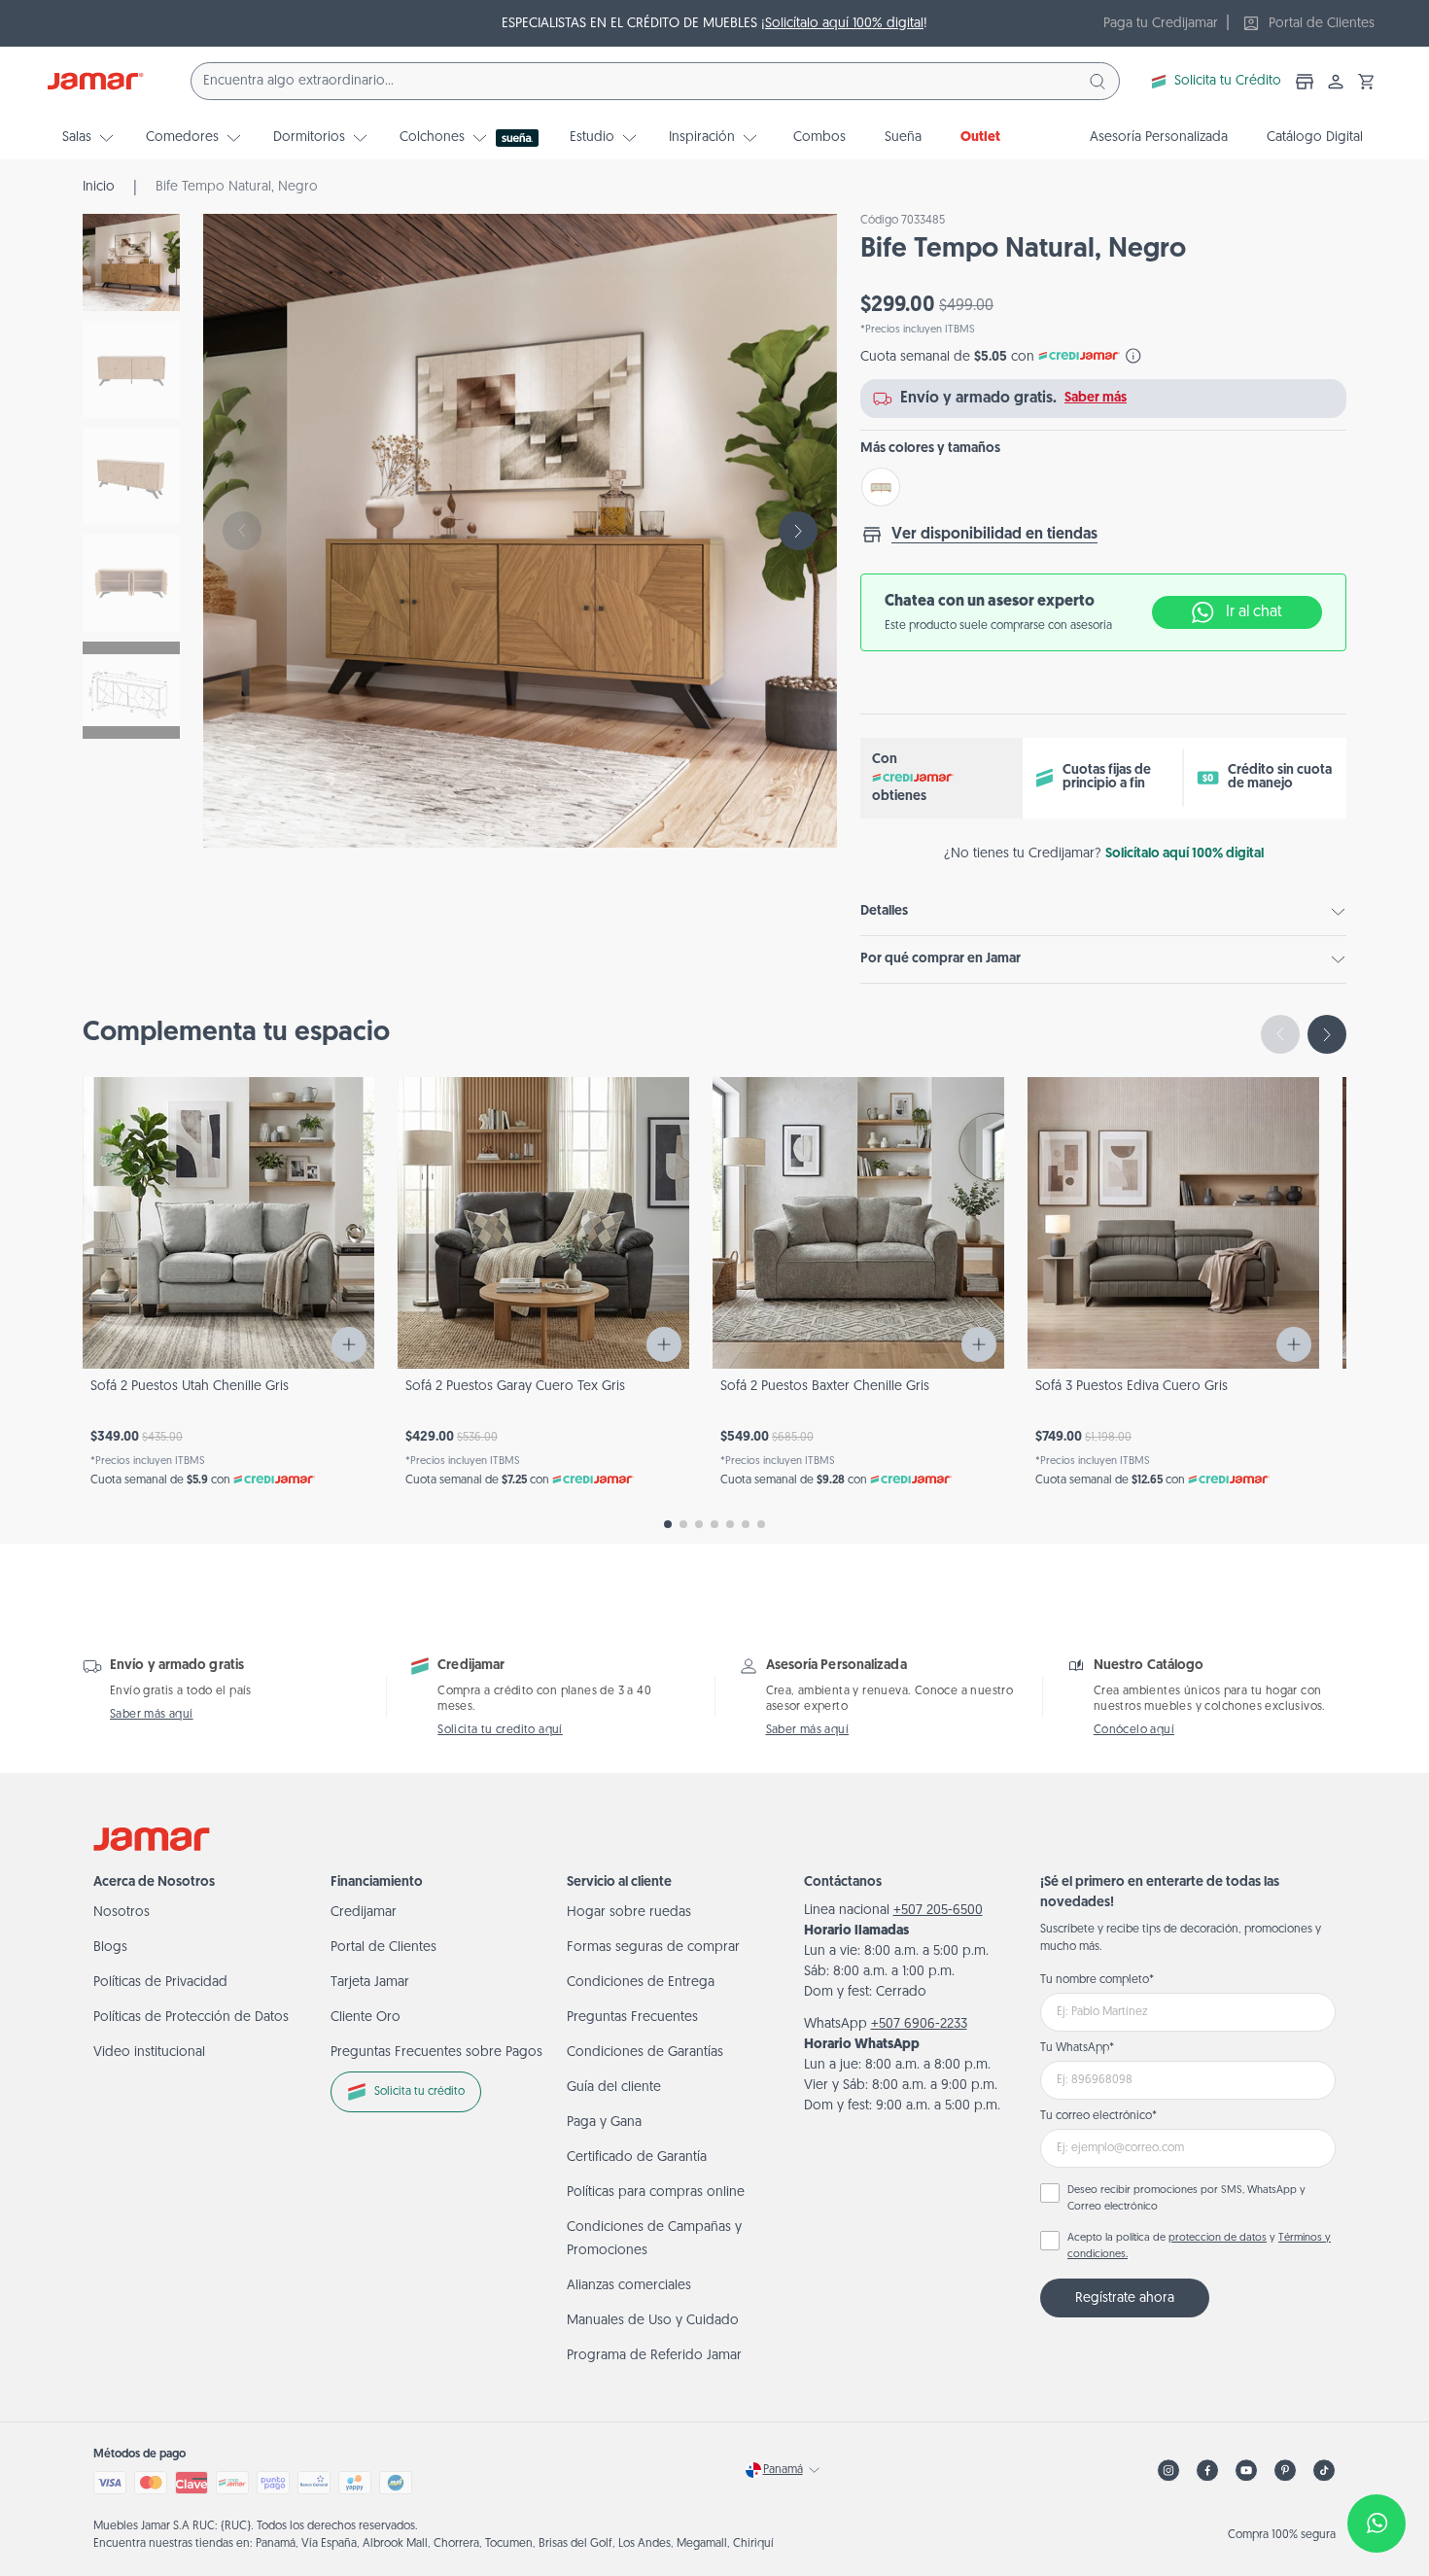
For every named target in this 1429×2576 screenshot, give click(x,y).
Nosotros (122, 1913)
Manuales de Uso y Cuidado (653, 2321)
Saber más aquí (152, 1715)
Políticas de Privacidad (160, 1983)
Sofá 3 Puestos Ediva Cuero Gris (1132, 1387)
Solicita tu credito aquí (500, 1730)
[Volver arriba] (1367, 2459)
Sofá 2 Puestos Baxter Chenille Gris (825, 1387)
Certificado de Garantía (637, 2158)
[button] (1367, 82)
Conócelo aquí (1134, 1730)
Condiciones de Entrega (641, 1983)
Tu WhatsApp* (1077, 2048)
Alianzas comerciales (629, 2286)
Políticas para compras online (656, 2193)
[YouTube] (1246, 2471)
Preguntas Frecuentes (632, 2018)
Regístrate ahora (1125, 2298)
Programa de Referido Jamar (654, 2356)
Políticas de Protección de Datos (191, 2018)
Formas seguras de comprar (653, 1948)
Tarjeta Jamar (370, 1983)
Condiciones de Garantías (645, 2053)
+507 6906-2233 (919, 2024)
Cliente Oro (366, 2018)
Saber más (1096, 398)
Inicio (99, 187)
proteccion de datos (1218, 2238)
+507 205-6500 (938, 1911)
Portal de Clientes (383, 1948)
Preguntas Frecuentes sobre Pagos (436, 2053)
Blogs (110, 1948)
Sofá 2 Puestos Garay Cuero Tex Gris (515, 1387)
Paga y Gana (604, 2123)
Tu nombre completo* (1097, 1980)
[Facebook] (1207, 2471)
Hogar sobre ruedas (629, 1913)
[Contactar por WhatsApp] (1377, 2524)
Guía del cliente (614, 2088)
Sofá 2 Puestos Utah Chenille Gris (190, 1387)
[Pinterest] (1285, 2471)
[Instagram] (1168, 2471)
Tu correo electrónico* (1098, 2116)
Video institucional (149, 2053)
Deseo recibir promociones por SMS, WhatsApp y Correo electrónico (1186, 2199)
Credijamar (364, 1913)
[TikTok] (1324, 2471)
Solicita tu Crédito (1228, 81)
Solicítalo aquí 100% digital (844, 24)
